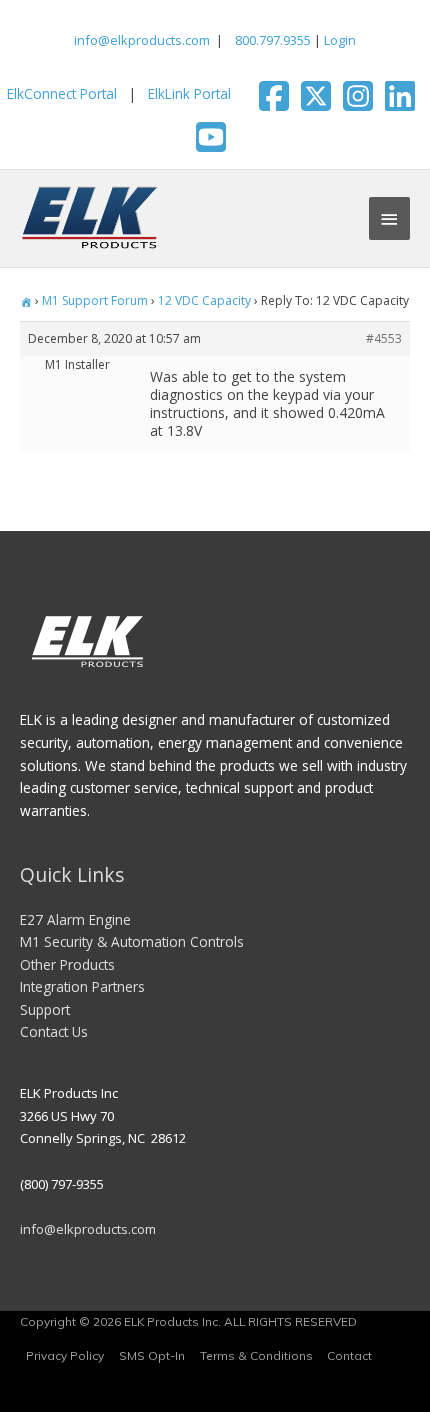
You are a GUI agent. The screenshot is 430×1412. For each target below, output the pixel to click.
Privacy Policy (65, 1355)
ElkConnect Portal (62, 93)
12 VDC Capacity (204, 300)
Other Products (67, 964)
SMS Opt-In (152, 1355)
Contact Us (54, 1031)
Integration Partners (82, 986)
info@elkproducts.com (142, 40)
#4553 (384, 338)
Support (45, 1009)
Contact (349, 1355)
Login (340, 40)
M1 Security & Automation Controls (132, 941)
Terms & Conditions (256, 1355)
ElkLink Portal (189, 93)
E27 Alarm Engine (75, 919)
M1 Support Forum (95, 300)
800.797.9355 (271, 40)
